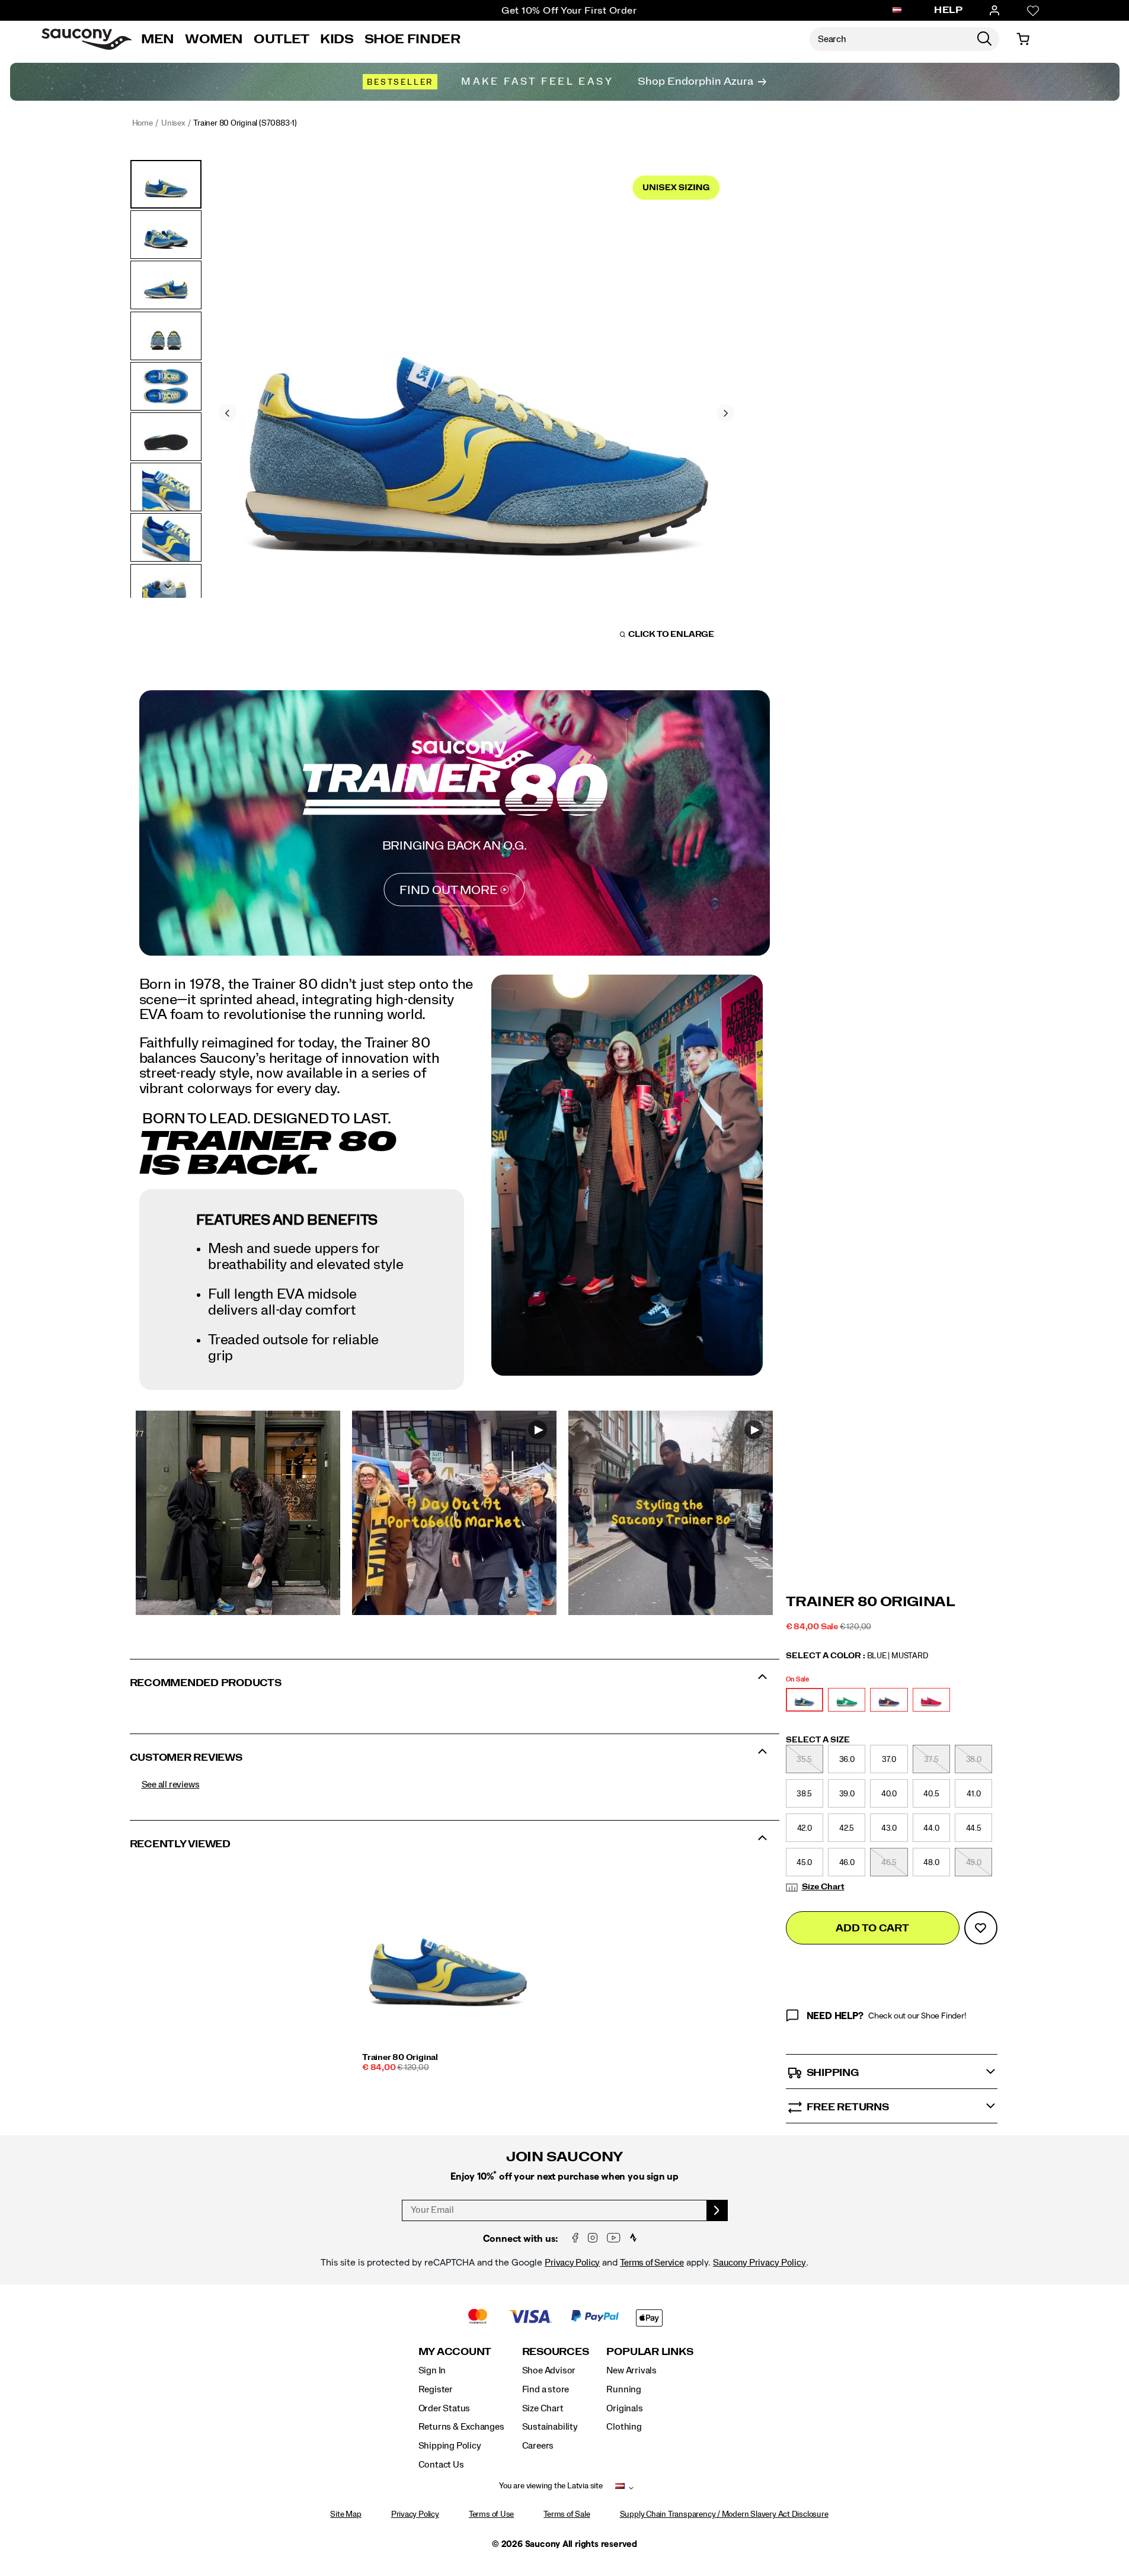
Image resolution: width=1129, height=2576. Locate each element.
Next (725, 413)
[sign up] (717, 2210)
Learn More (238, 1513)
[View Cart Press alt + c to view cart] (1023, 39)
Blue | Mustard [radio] (805, 1700)
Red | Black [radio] (931, 1700)
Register (436, 2389)
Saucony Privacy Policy (759, 2263)
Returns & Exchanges (461, 2427)
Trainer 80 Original (400, 2058)
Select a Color (857, 1656)
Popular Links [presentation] (650, 2352)
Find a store (546, 2389)
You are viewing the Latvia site (551, 2486)
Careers (538, 2446)
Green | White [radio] (847, 1700)
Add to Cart (872, 1928)
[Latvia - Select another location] (897, 11)
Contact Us (441, 2465)
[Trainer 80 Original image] (448, 1957)
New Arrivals (631, 2370)
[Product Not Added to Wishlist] (981, 1928)
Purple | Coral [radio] (889, 1700)
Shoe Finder (412, 39)
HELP (948, 10)
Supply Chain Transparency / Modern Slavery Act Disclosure (724, 2514)
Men (158, 39)
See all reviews (171, 1784)
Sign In (432, 2370)
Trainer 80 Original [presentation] (871, 1602)
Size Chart (823, 1887)
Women (214, 39)
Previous (228, 413)
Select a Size (818, 1740)
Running (624, 2389)
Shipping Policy (450, 2446)
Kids (337, 39)
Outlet (282, 39)
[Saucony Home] (87, 39)
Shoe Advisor (549, 2370)
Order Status (444, 2408)
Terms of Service (652, 2263)
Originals (624, 2408)
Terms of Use (491, 2514)
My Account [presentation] (455, 2352)
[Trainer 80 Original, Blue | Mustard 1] (477, 411)
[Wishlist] (1033, 11)
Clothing (624, 2427)
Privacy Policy (572, 2263)
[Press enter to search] (984, 39)
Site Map (346, 2514)
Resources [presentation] (556, 2352)
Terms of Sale (567, 2514)
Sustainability (550, 2427)
